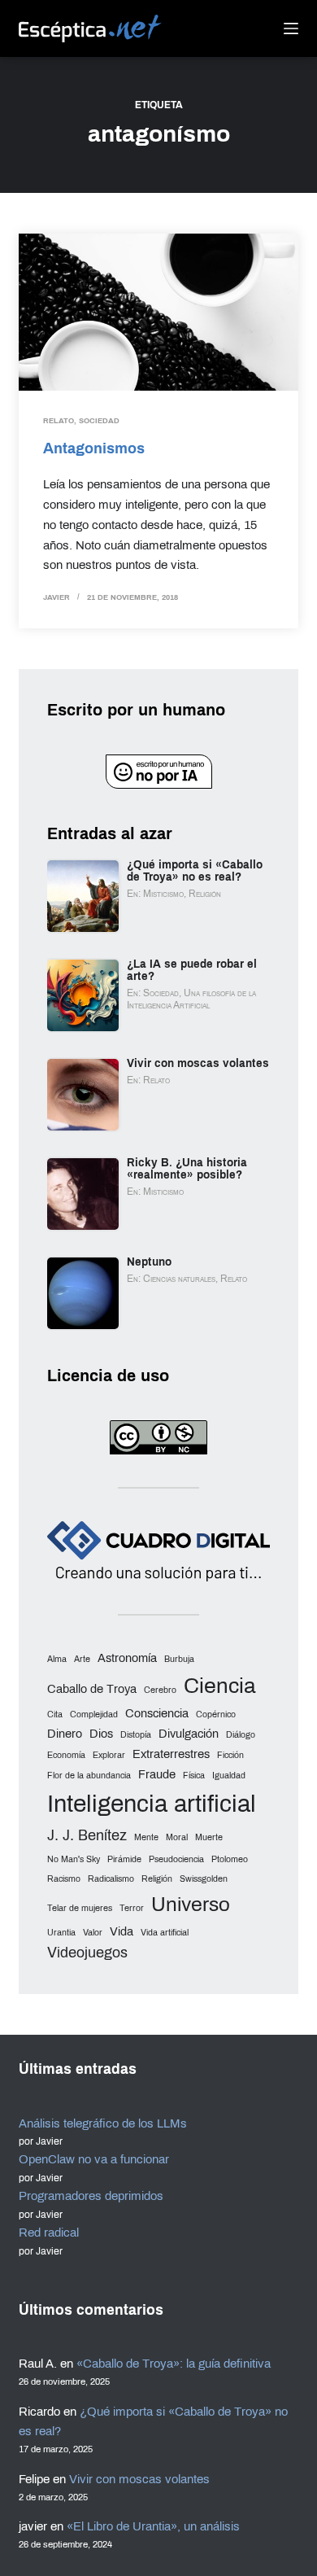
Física (194, 1776)
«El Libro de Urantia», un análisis (153, 2526)
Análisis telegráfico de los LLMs (103, 2123)
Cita (55, 1714)
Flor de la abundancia (89, 1776)
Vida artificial (165, 1933)
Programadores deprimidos (91, 2196)
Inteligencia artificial (152, 1804)
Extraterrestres (171, 1754)
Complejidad (94, 1714)
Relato (59, 421)
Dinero (65, 1734)
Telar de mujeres (80, 1908)
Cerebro (160, 1690)
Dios (101, 1734)
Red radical (49, 2233)
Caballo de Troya (92, 1689)
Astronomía (127, 1658)
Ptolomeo (230, 1859)
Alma (57, 1659)
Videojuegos (87, 1953)
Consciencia (157, 1713)
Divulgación (189, 1734)
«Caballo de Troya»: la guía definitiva (174, 2364)
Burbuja (179, 1659)
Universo (191, 1904)
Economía (66, 1755)
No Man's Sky (74, 1859)
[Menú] (291, 28)
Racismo (64, 1879)
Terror (132, 1908)
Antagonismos (94, 448)
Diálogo (241, 1735)
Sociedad (99, 421)
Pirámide (124, 1859)
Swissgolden (204, 1879)
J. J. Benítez (87, 1835)
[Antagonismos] (158, 312)
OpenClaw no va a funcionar (94, 2159)
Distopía (136, 1735)
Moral (177, 1837)
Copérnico (216, 1714)
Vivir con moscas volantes (139, 2479)
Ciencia (220, 1686)
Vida (122, 1931)
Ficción (230, 1755)
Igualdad (229, 1776)
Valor (93, 1933)
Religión (157, 1879)
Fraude (157, 1774)
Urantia (61, 1933)
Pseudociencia (176, 1859)
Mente (146, 1837)
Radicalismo (111, 1879)
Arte (82, 1659)
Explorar (109, 1755)
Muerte (209, 1837)
